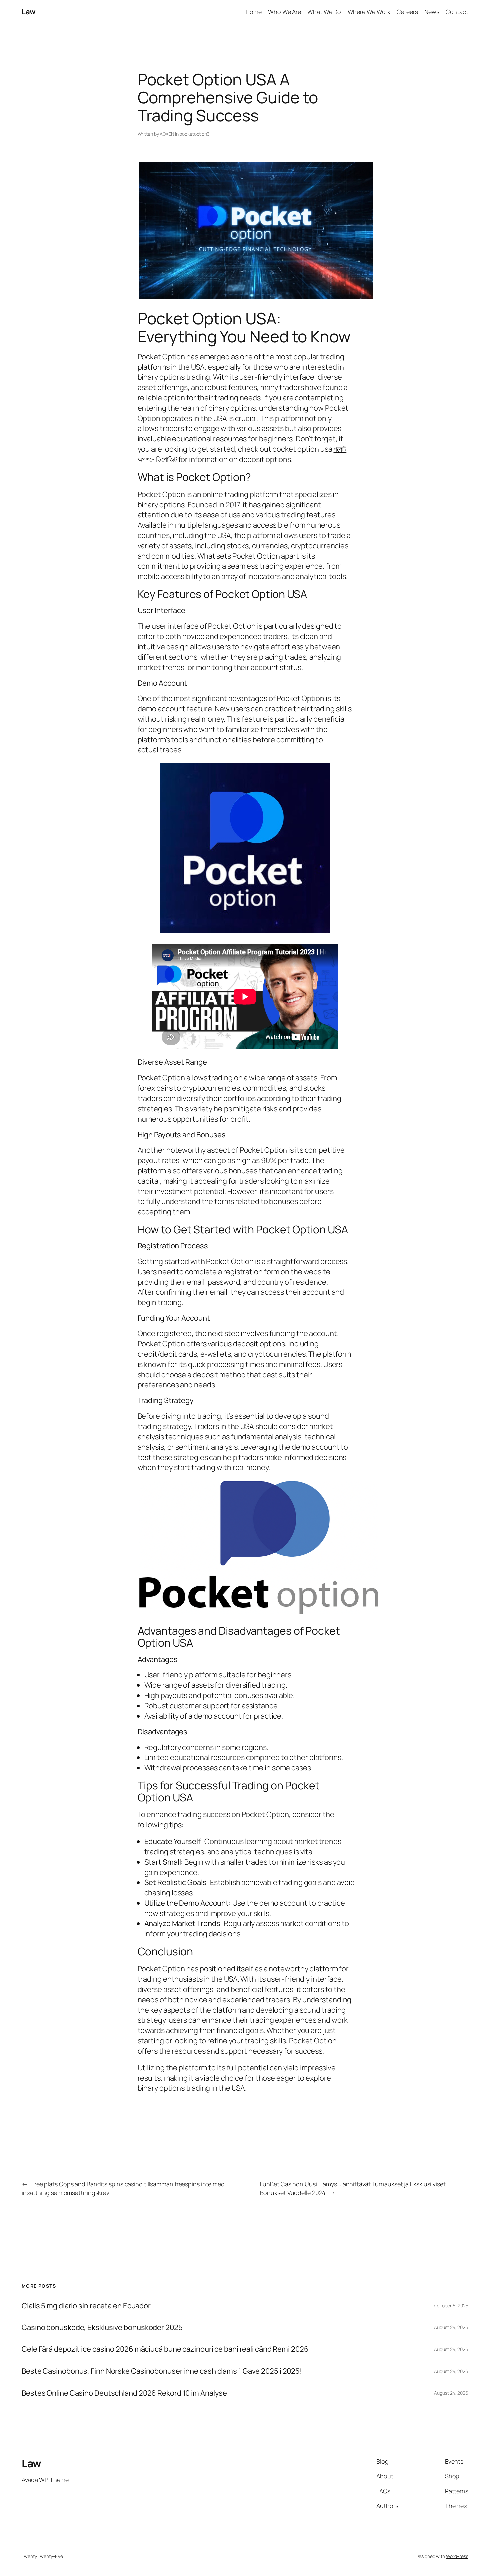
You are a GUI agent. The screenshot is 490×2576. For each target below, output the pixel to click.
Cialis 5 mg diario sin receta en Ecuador (86, 2306)
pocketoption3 (194, 134)
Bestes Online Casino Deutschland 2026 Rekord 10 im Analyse (124, 2393)
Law (29, 12)
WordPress (457, 2556)
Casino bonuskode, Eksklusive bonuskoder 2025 (102, 2328)
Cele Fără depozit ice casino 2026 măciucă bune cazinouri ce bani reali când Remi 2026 (165, 2349)
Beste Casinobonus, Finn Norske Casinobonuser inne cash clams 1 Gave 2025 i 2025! (162, 2371)
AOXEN (167, 134)
